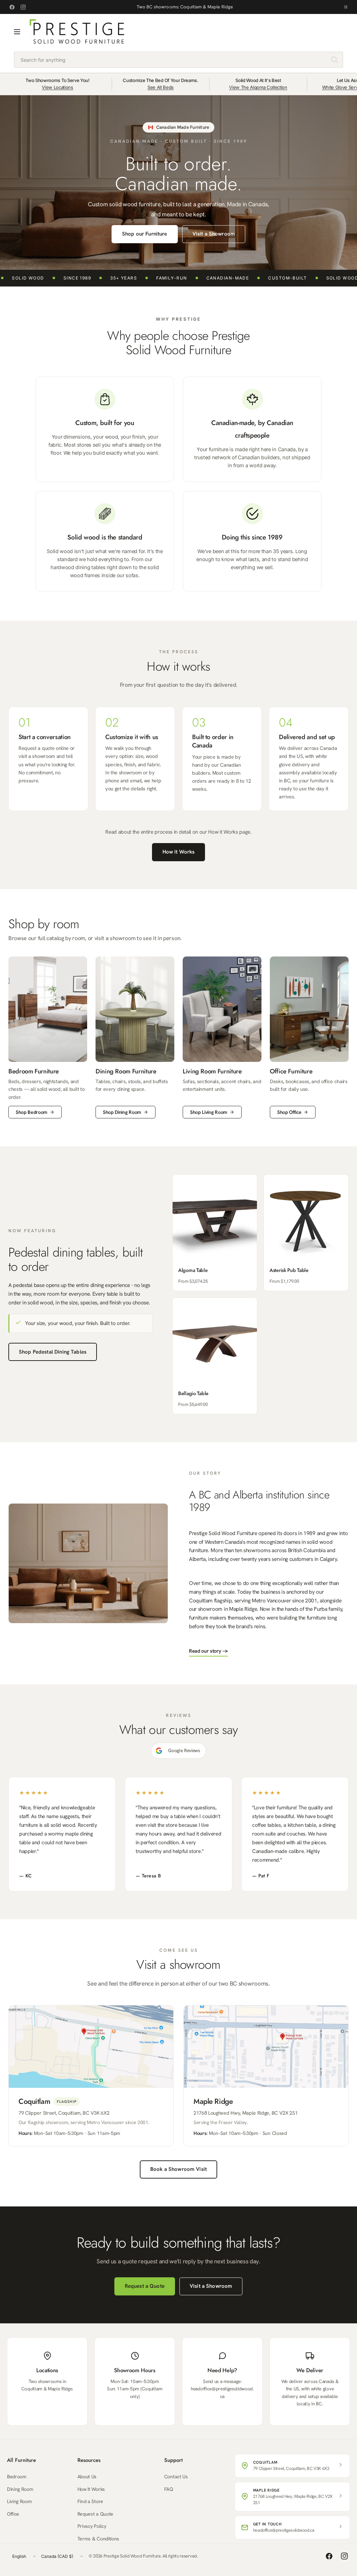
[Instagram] (23, 7)
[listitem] (215, 1233)
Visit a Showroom (214, 234)
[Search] (334, 60)
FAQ (169, 2489)
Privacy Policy (92, 2526)
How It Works (91, 2489)
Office (13, 2514)
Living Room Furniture (212, 1071)
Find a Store (90, 2501)
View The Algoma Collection (258, 87)
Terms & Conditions (98, 2539)
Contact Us (176, 2477)
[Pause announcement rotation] (346, 7)
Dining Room (20, 2489)
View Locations (58, 87)
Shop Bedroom (32, 1112)
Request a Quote (145, 2286)
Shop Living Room (209, 1112)
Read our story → (208, 1651)
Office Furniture (291, 1071)
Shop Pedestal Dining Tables (53, 1352)
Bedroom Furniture (34, 1071)
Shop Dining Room (122, 1112)
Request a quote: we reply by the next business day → (185, 7)
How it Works (179, 852)
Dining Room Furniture (126, 1071)
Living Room (19, 2501)
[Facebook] (12, 7)
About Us (87, 2477)
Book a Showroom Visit (178, 2169)
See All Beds (161, 87)
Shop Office (289, 1112)
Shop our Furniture (145, 234)
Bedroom (17, 2477)
